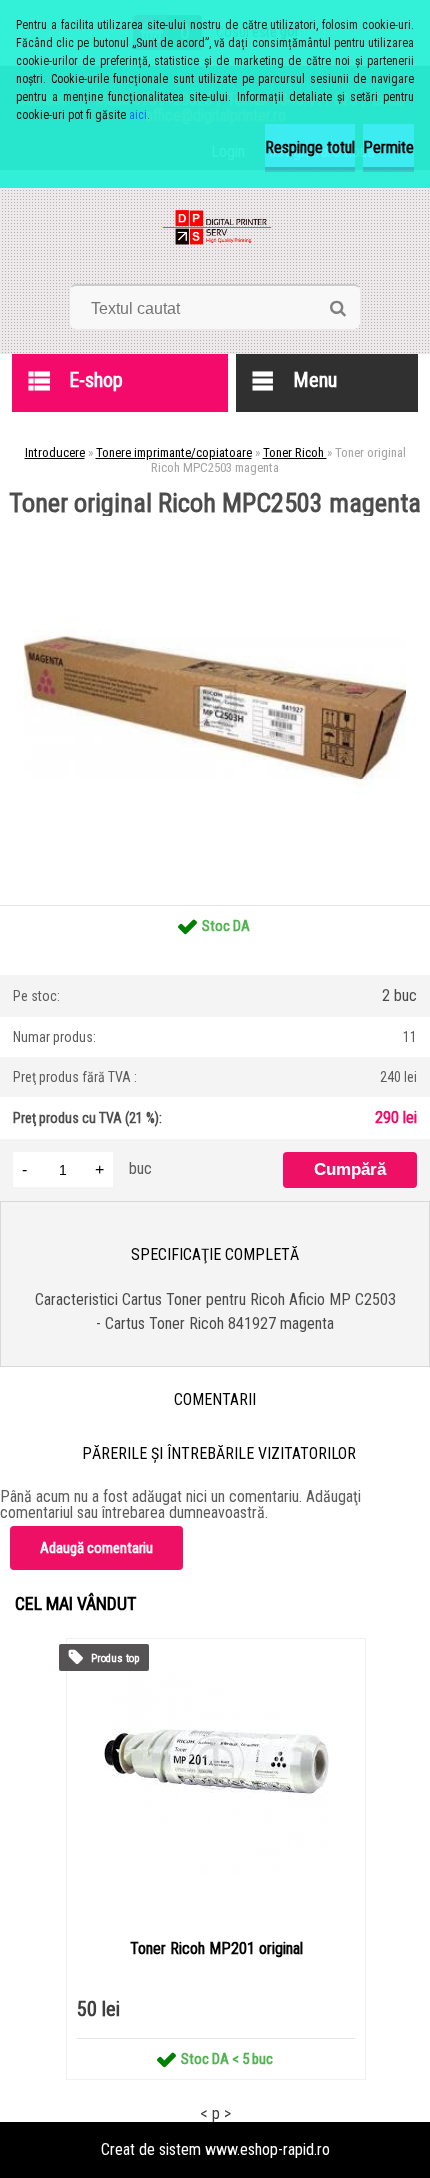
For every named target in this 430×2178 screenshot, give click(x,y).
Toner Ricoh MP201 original (216, 1948)
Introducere (55, 452)
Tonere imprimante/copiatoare (174, 452)
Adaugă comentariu (96, 1548)
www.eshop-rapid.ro (267, 2149)
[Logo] (215, 234)
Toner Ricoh (295, 452)
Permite (388, 147)
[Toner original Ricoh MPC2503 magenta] (215, 523)
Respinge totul (310, 147)
